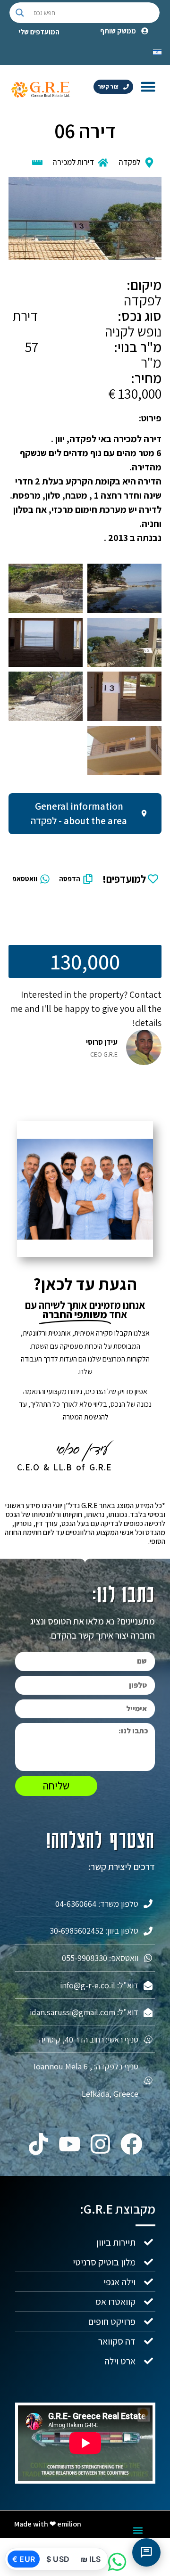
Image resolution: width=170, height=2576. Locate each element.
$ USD (58, 2559)
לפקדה (129, 162)
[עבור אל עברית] (157, 51)
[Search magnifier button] (20, 13)
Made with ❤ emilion (48, 2524)
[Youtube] (69, 2144)
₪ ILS (91, 2559)
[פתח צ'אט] (146, 2552)
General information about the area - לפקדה (79, 814)
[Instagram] (101, 2144)
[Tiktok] (39, 2144)
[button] (148, 86)
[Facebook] (132, 2144)
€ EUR (24, 2559)
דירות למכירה (73, 162)
